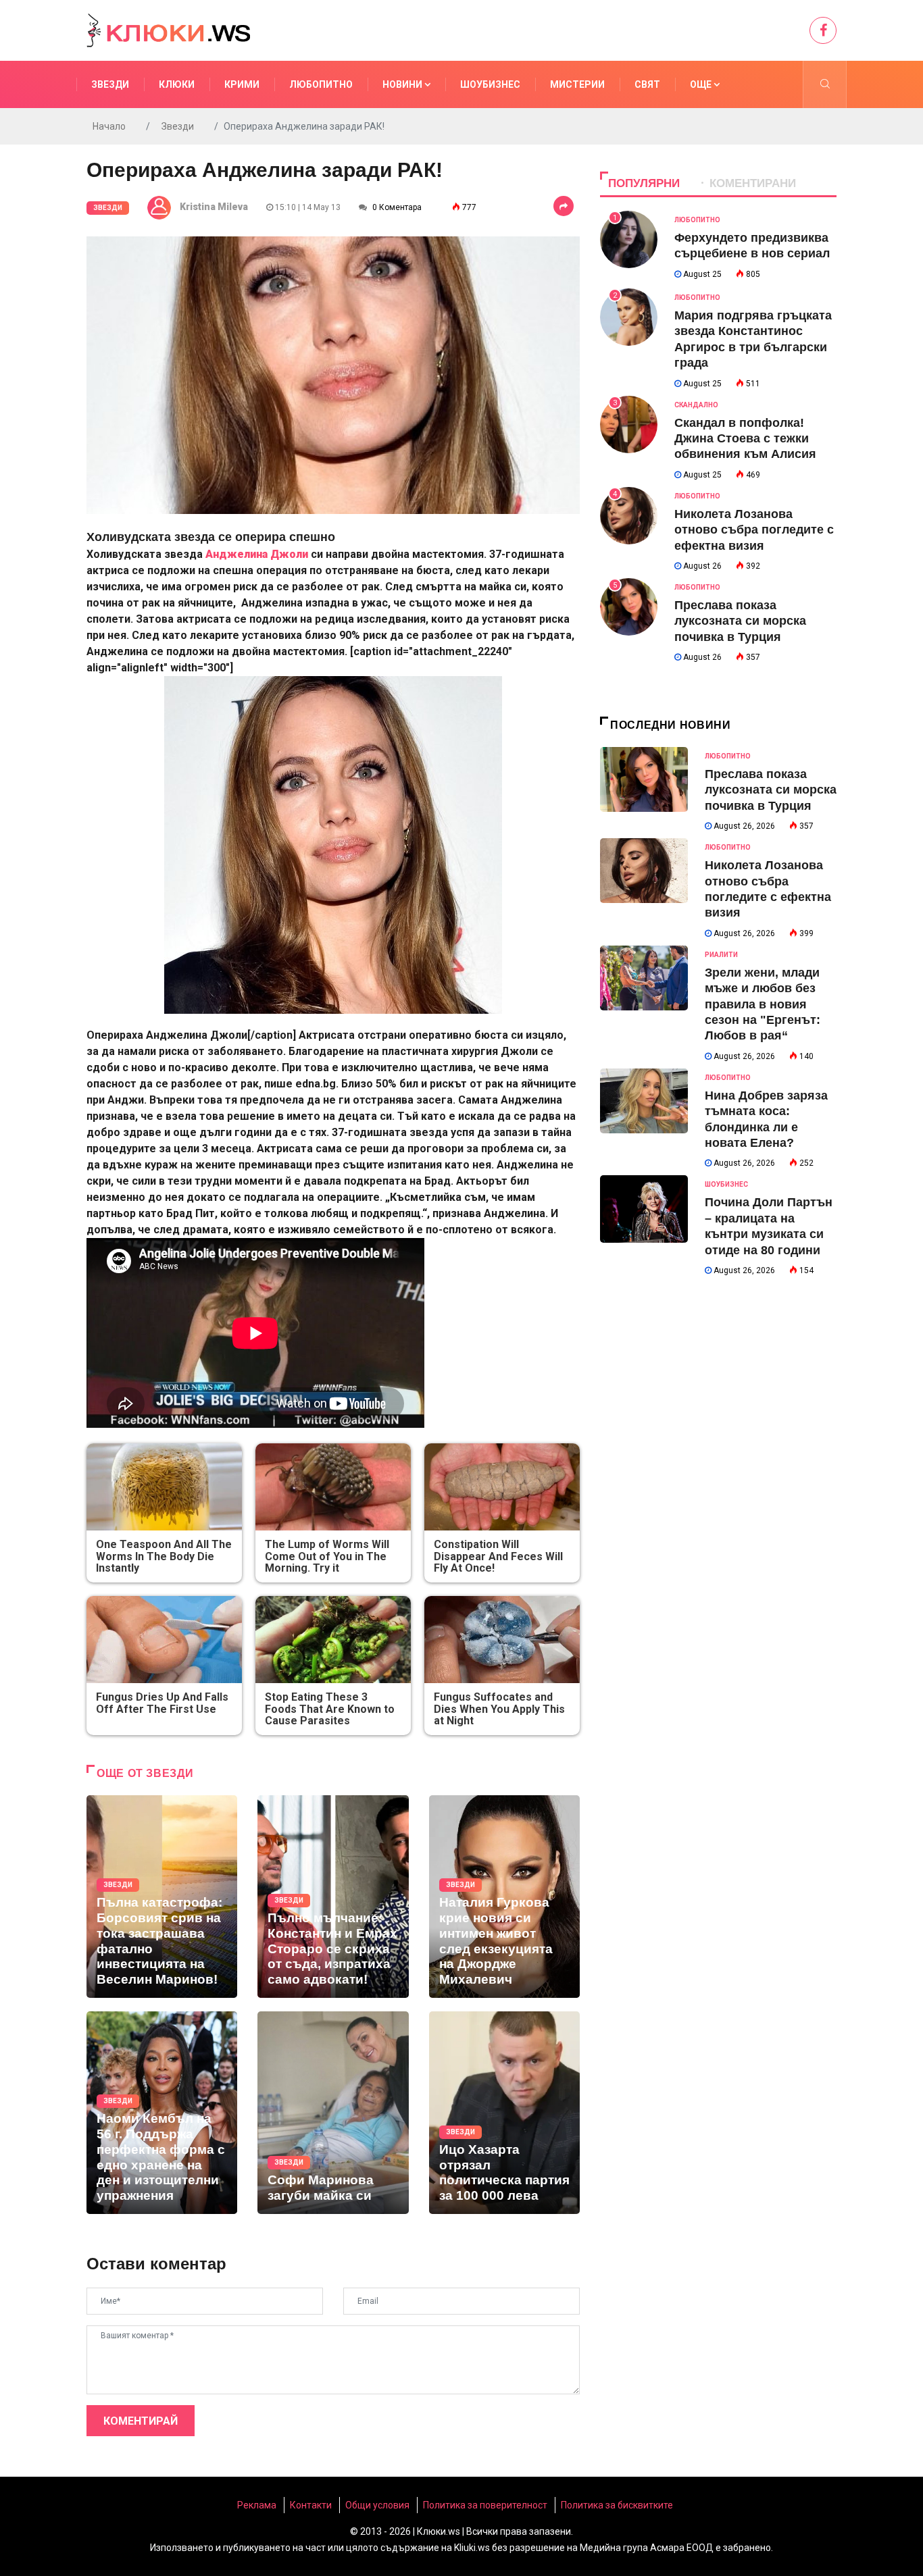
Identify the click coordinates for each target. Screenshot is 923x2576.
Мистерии (577, 84)
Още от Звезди (145, 1773)
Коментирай (141, 2421)
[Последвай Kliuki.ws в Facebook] (823, 30)
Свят (647, 84)
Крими (242, 84)
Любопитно (321, 84)
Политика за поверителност (485, 2505)
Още (702, 84)
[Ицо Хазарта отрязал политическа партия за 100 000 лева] (504, 2113)
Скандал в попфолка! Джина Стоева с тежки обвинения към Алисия (745, 439)
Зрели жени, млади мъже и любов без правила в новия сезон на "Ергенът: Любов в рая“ (763, 1004)
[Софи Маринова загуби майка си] (333, 2113)
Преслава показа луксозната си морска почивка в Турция (740, 621)
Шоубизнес (490, 84)
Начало (109, 126)
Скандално (696, 405)
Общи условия (377, 2505)
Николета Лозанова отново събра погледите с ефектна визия (754, 530)
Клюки (177, 84)
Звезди (110, 84)
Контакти (311, 2505)
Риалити (721, 955)
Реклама (257, 2505)
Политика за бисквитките (617, 2505)
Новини (403, 84)
